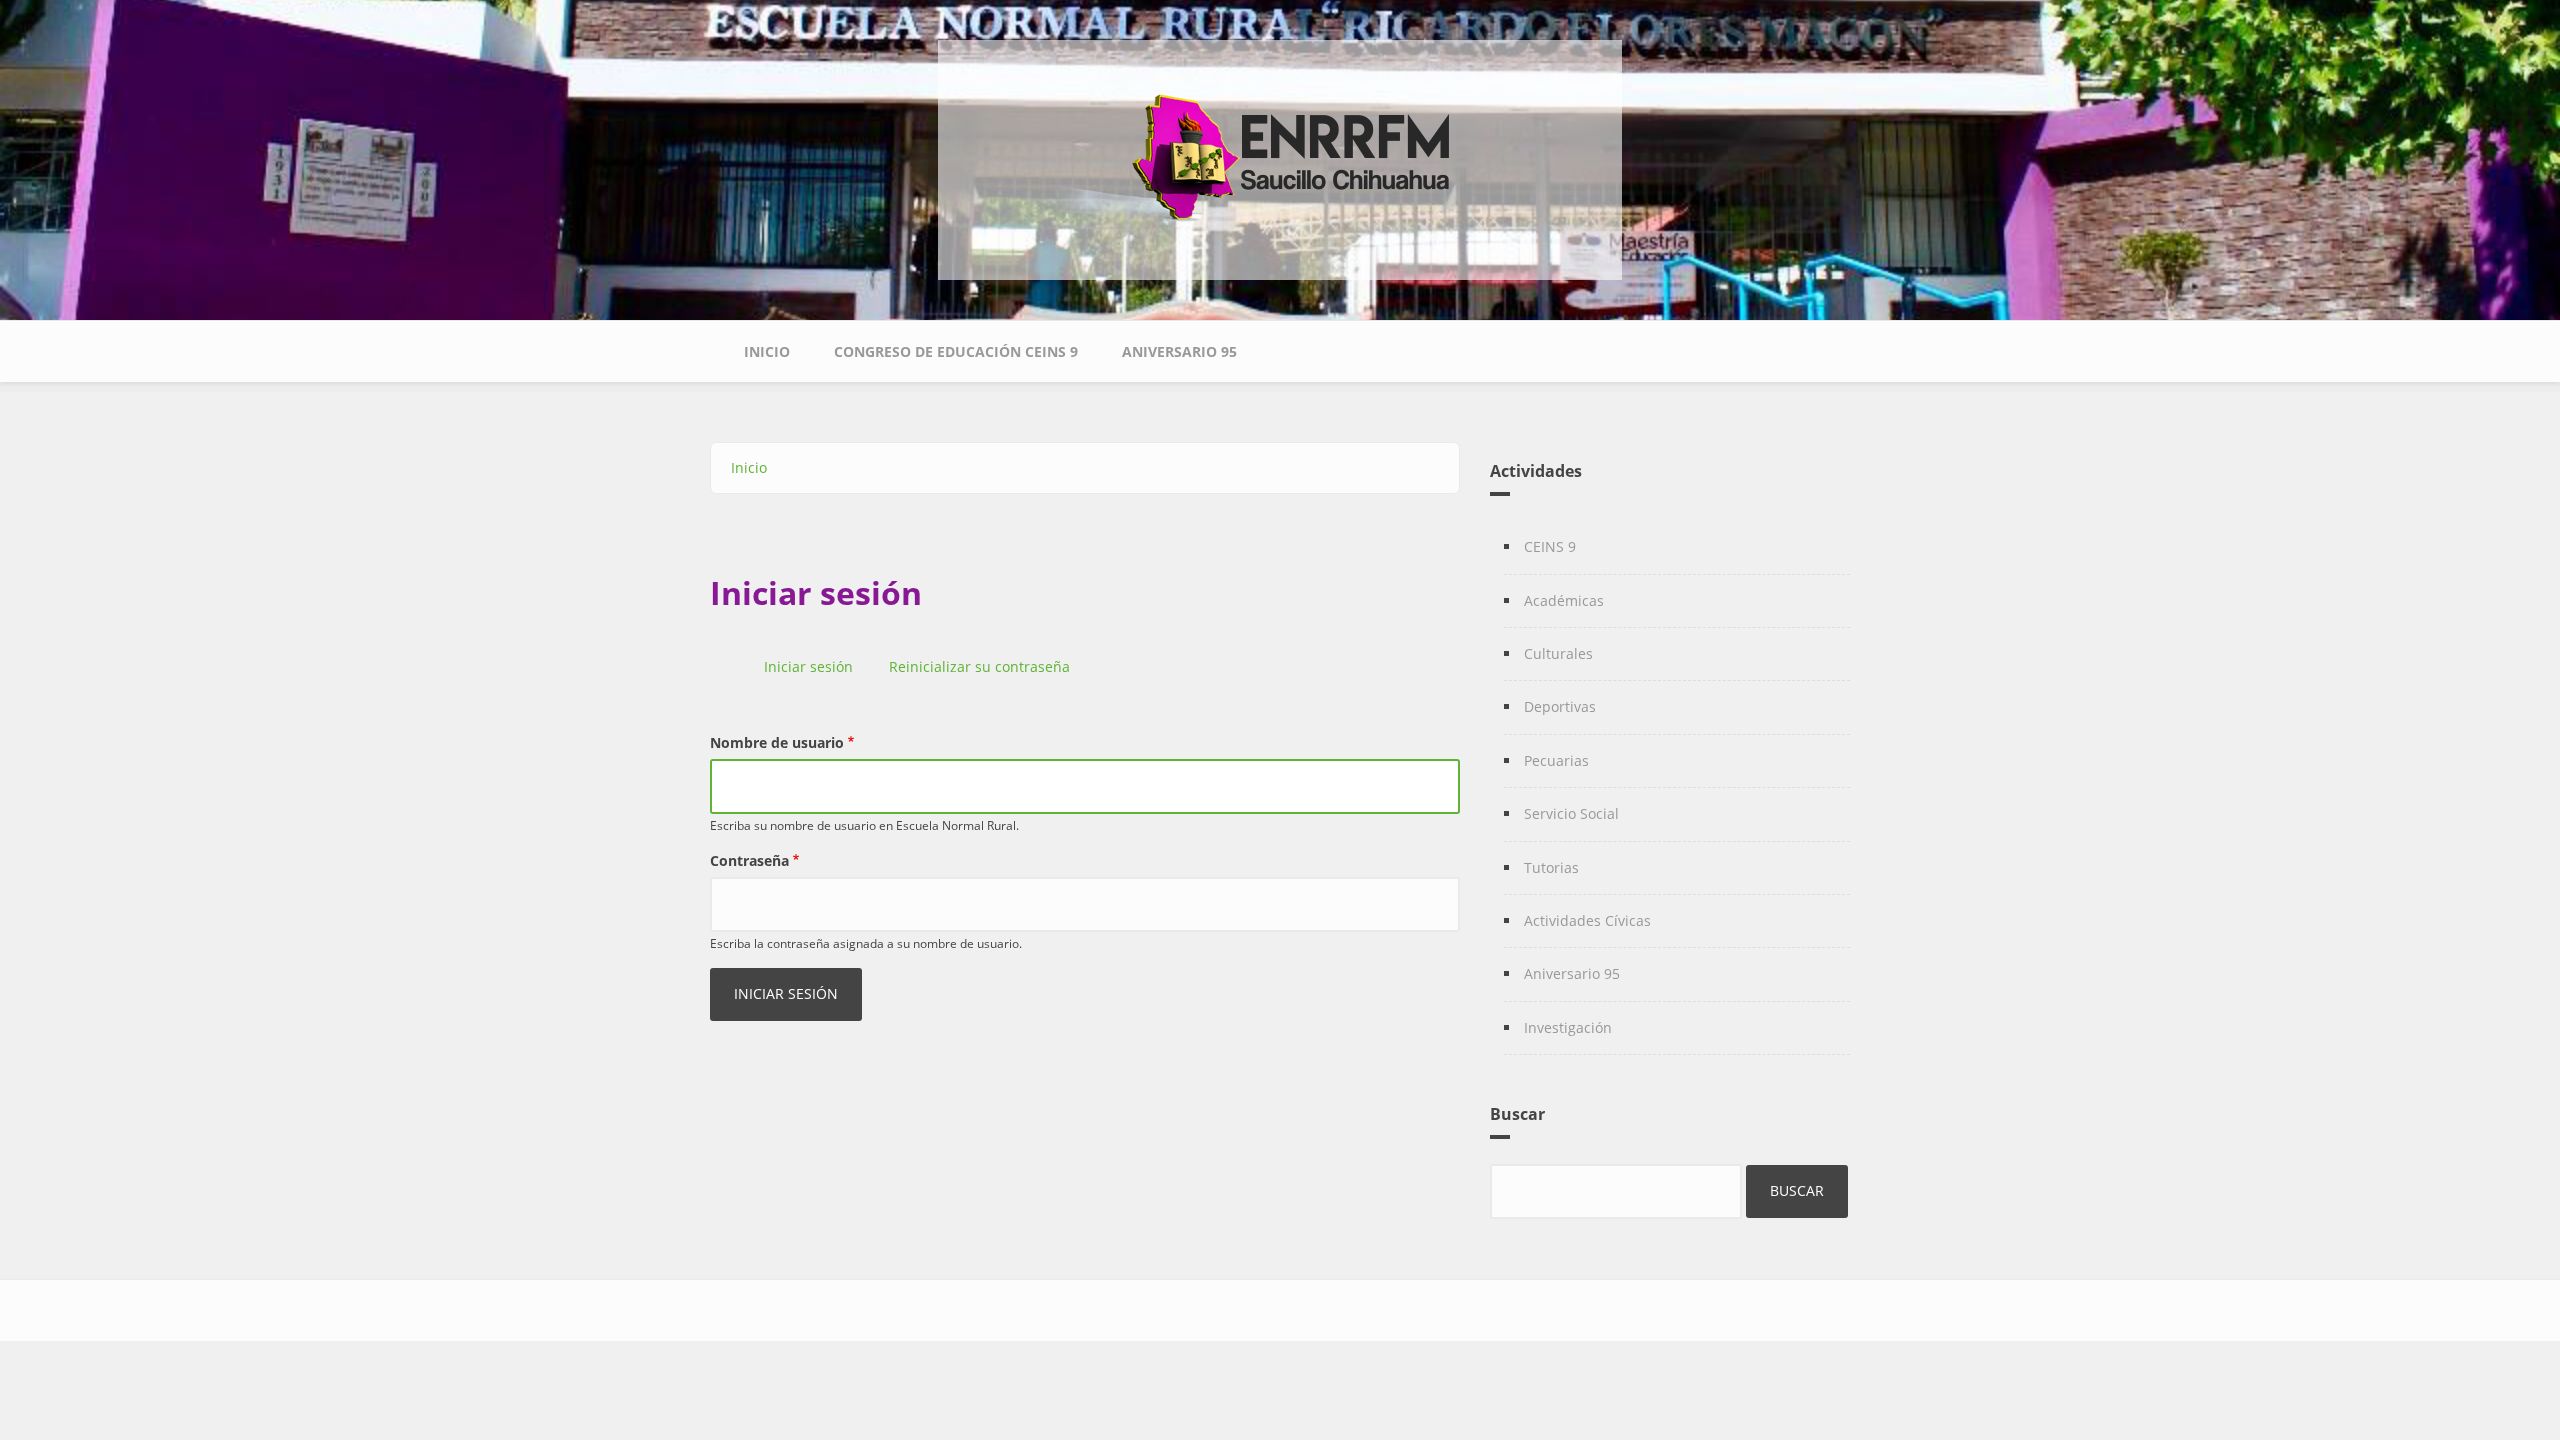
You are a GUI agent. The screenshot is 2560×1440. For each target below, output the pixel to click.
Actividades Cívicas (1587, 920)
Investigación (1568, 1027)
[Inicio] (1280, 146)
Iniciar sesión (815, 669)
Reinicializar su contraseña (979, 666)
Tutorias (1551, 867)
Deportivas (1560, 706)
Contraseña (749, 860)
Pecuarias (1556, 760)
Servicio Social (1571, 813)
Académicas (1564, 600)
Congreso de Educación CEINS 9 (956, 351)
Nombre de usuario (777, 742)
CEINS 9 (1550, 546)
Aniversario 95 (1179, 351)
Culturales (1558, 653)
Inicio (767, 351)
